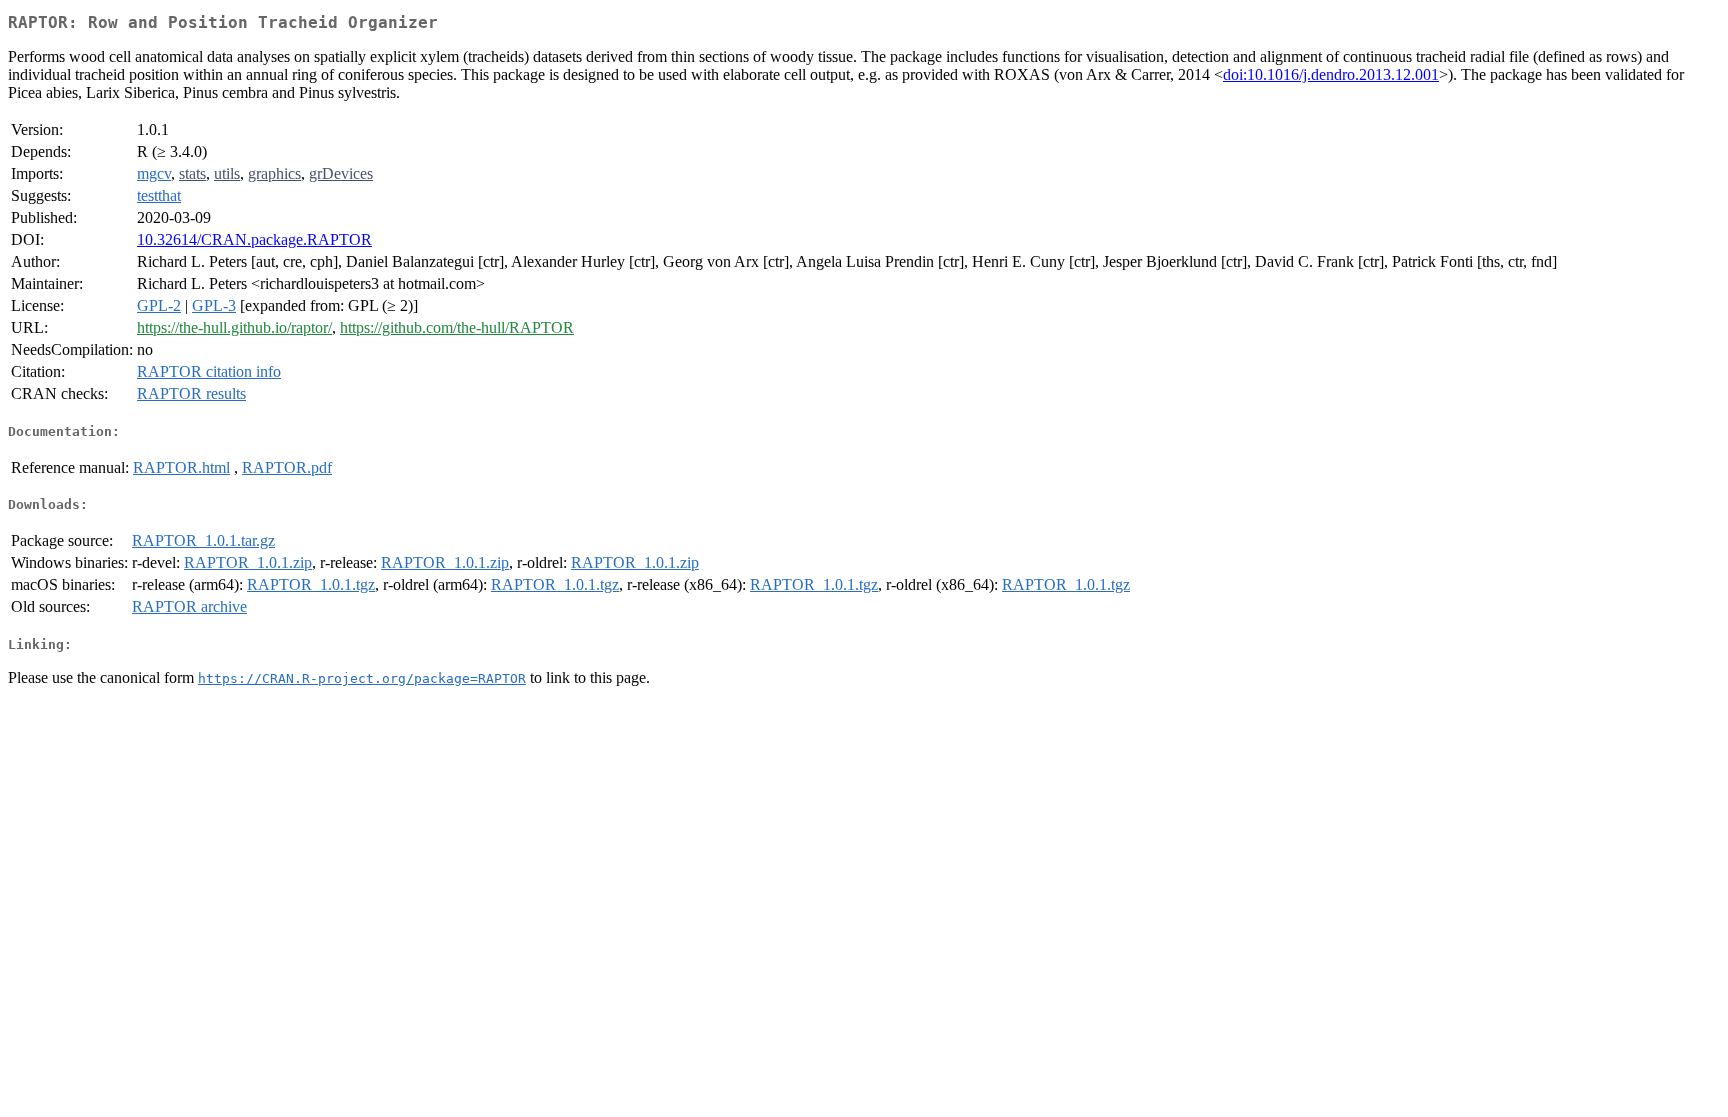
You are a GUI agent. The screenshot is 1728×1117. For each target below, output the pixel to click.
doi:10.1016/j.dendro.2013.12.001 (1331, 74)
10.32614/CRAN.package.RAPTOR (254, 239)
